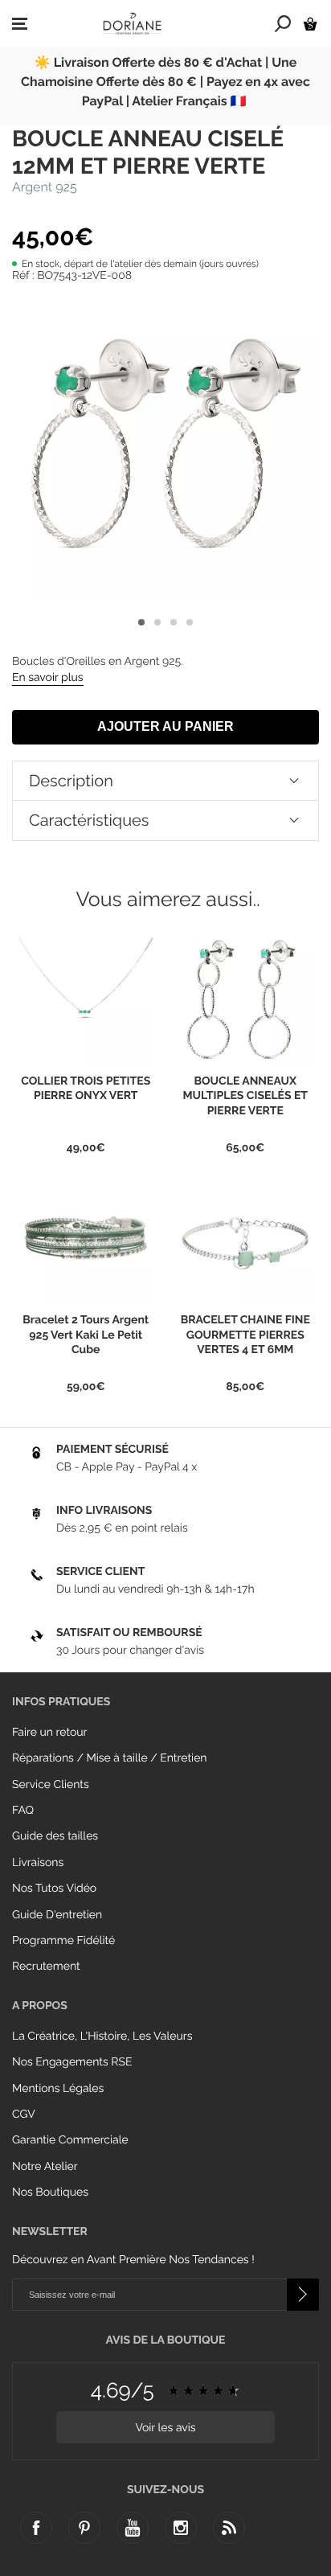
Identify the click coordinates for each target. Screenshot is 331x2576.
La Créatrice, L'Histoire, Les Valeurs (102, 2037)
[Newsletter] (303, 2295)
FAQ (23, 1811)
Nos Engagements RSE (72, 2062)
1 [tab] (141, 622)
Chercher (283, 23)
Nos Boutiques (50, 2192)
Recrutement (46, 1967)
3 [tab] (174, 622)
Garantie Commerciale (70, 2140)
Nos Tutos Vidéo (54, 1889)
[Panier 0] (310, 24)
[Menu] (20, 24)
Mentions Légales (58, 2089)
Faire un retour (50, 1733)
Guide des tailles (55, 1836)
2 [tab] (157, 622)
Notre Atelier (45, 2167)
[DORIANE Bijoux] (133, 23)
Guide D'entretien (57, 1915)
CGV (24, 2115)
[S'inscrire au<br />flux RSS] (229, 2528)
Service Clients (51, 1785)
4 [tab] (190, 622)
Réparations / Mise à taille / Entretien (110, 1758)
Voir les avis (165, 2428)
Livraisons (38, 1863)
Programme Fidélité (63, 1941)
